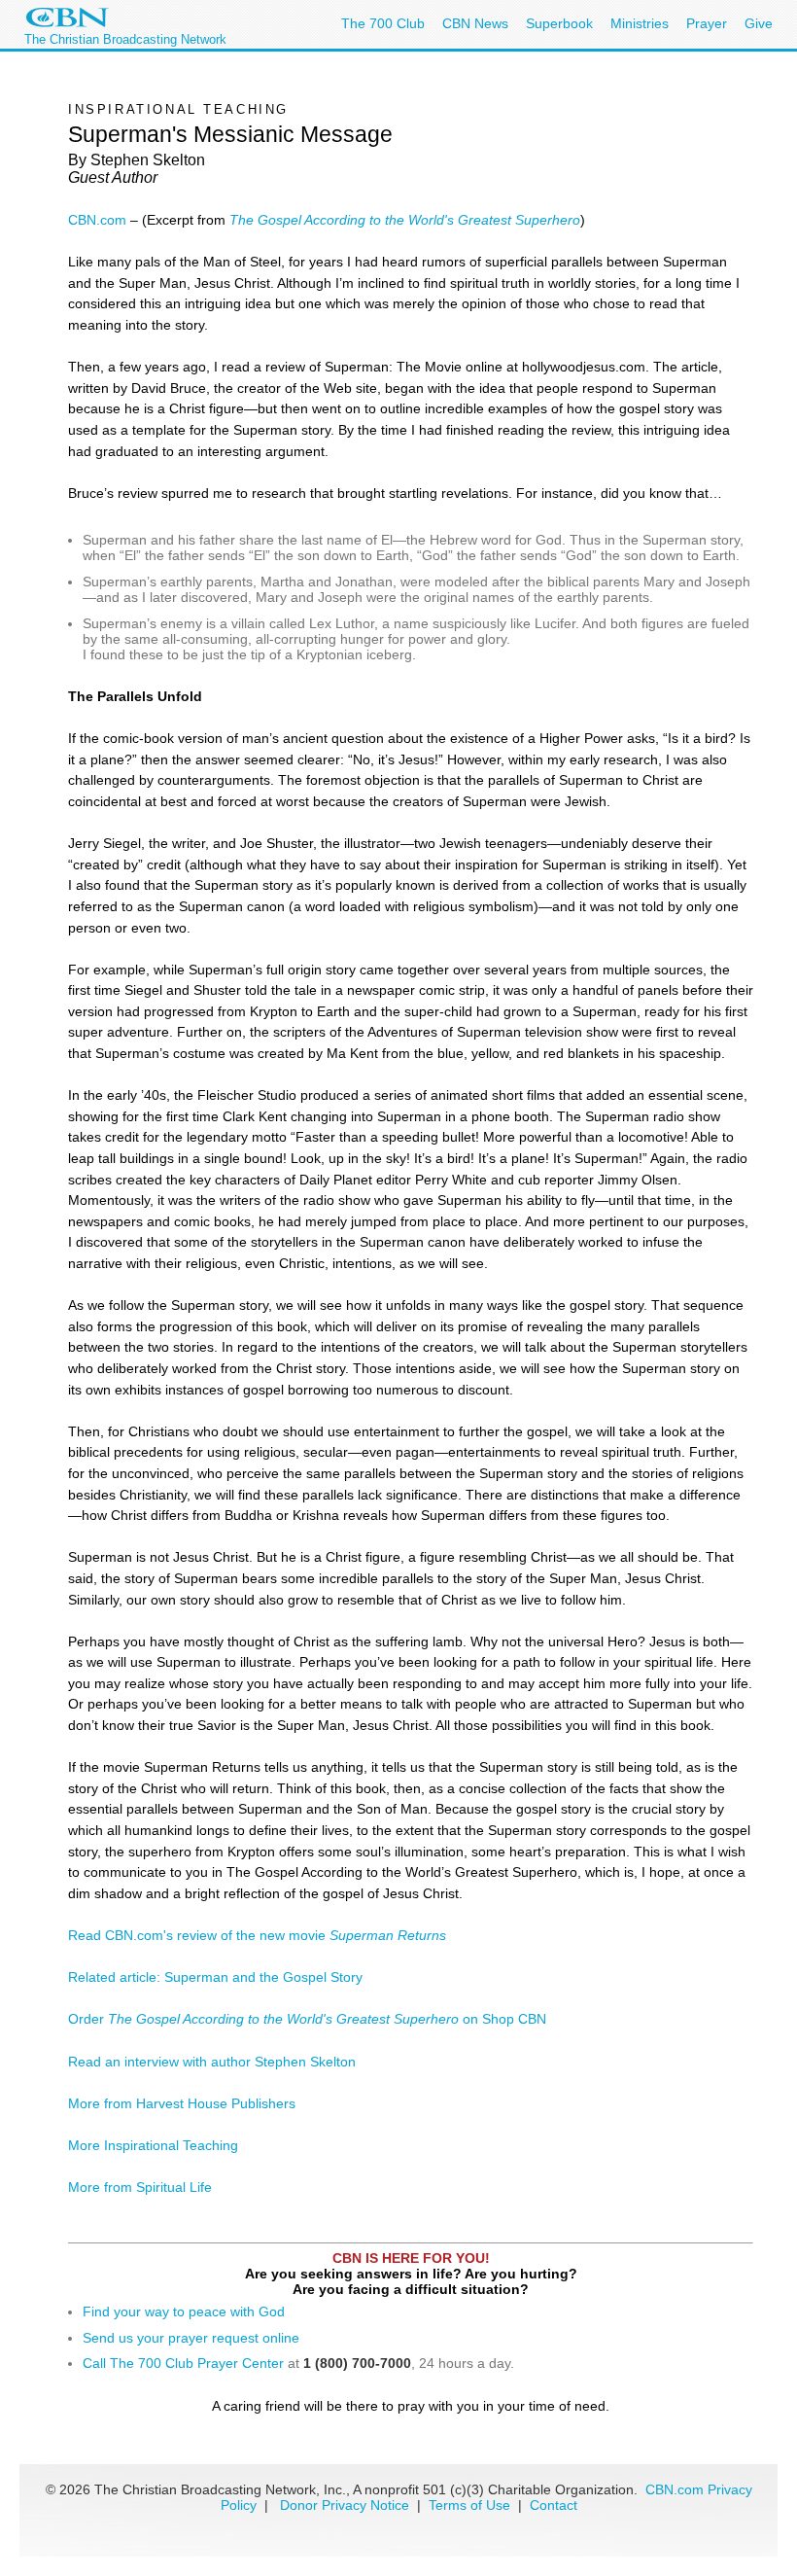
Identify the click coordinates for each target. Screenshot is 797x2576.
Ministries (640, 23)
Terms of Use (471, 2505)
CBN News (475, 23)
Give (759, 23)
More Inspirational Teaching (153, 2145)
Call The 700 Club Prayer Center (183, 2363)
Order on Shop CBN (307, 2019)
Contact (554, 2505)
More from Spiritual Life (140, 2187)
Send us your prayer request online (191, 2338)
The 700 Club (383, 23)
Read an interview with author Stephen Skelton (212, 2062)
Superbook (559, 23)
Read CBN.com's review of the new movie (257, 1935)
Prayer (707, 23)
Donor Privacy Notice (345, 2505)
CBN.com (97, 220)
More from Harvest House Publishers (182, 2103)
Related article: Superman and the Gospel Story (215, 1977)
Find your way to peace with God (184, 2311)
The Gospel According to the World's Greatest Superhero (405, 220)
